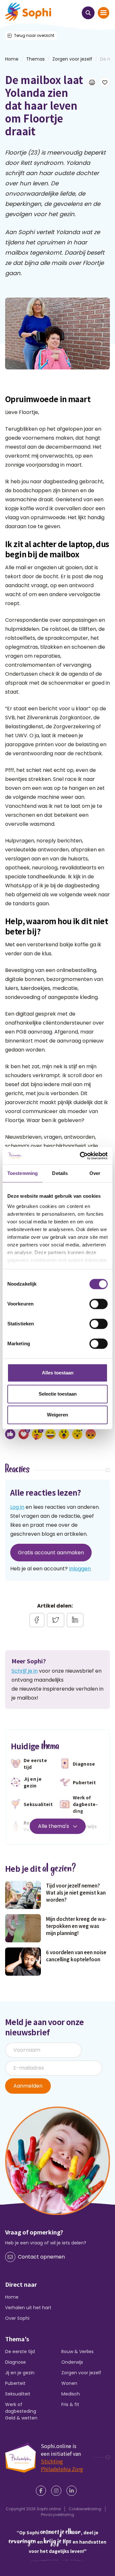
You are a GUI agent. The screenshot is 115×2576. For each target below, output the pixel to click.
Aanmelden (28, 2086)
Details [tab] (60, 1173)
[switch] (99, 1304)
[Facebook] (42, 2491)
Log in (17, 1507)
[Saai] (77, 1434)
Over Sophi (17, 2318)
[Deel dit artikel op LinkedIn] (75, 1620)
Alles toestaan (58, 1373)
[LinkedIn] (73, 2491)
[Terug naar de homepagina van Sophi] (28, 12)
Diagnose (15, 2362)
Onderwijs (72, 2362)
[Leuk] (10, 1434)
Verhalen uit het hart (28, 2308)
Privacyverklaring (57, 2515)
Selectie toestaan (58, 1394)
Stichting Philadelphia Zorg (62, 2465)
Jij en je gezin (20, 2373)
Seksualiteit (18, 2394)
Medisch (71, 2394)
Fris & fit (70, 2404)
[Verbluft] (64, 1434)
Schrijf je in (25, 1671)
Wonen (69, 2383)
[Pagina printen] (92, 82)
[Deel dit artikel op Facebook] (37, 1620)
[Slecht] (91, 1434)
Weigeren (57, 1415)
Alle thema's (54, 1826)
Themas (35, 59)
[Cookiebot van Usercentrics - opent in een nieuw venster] (81, 1156)
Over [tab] (95, 1173)
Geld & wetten (21, 2418)
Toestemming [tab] (23, 1173)
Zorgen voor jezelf (72, 59)
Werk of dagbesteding (21, 2408)
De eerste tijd (20, 2352)
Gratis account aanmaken (51, 1553)
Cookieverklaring (85, 2509)
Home (12, 2297)
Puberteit (15, 2383)
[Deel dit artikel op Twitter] (56, 1620)
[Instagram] (57, 2491)
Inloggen (80, 1569)
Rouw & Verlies (77, 2352)
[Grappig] (50, 1434)
